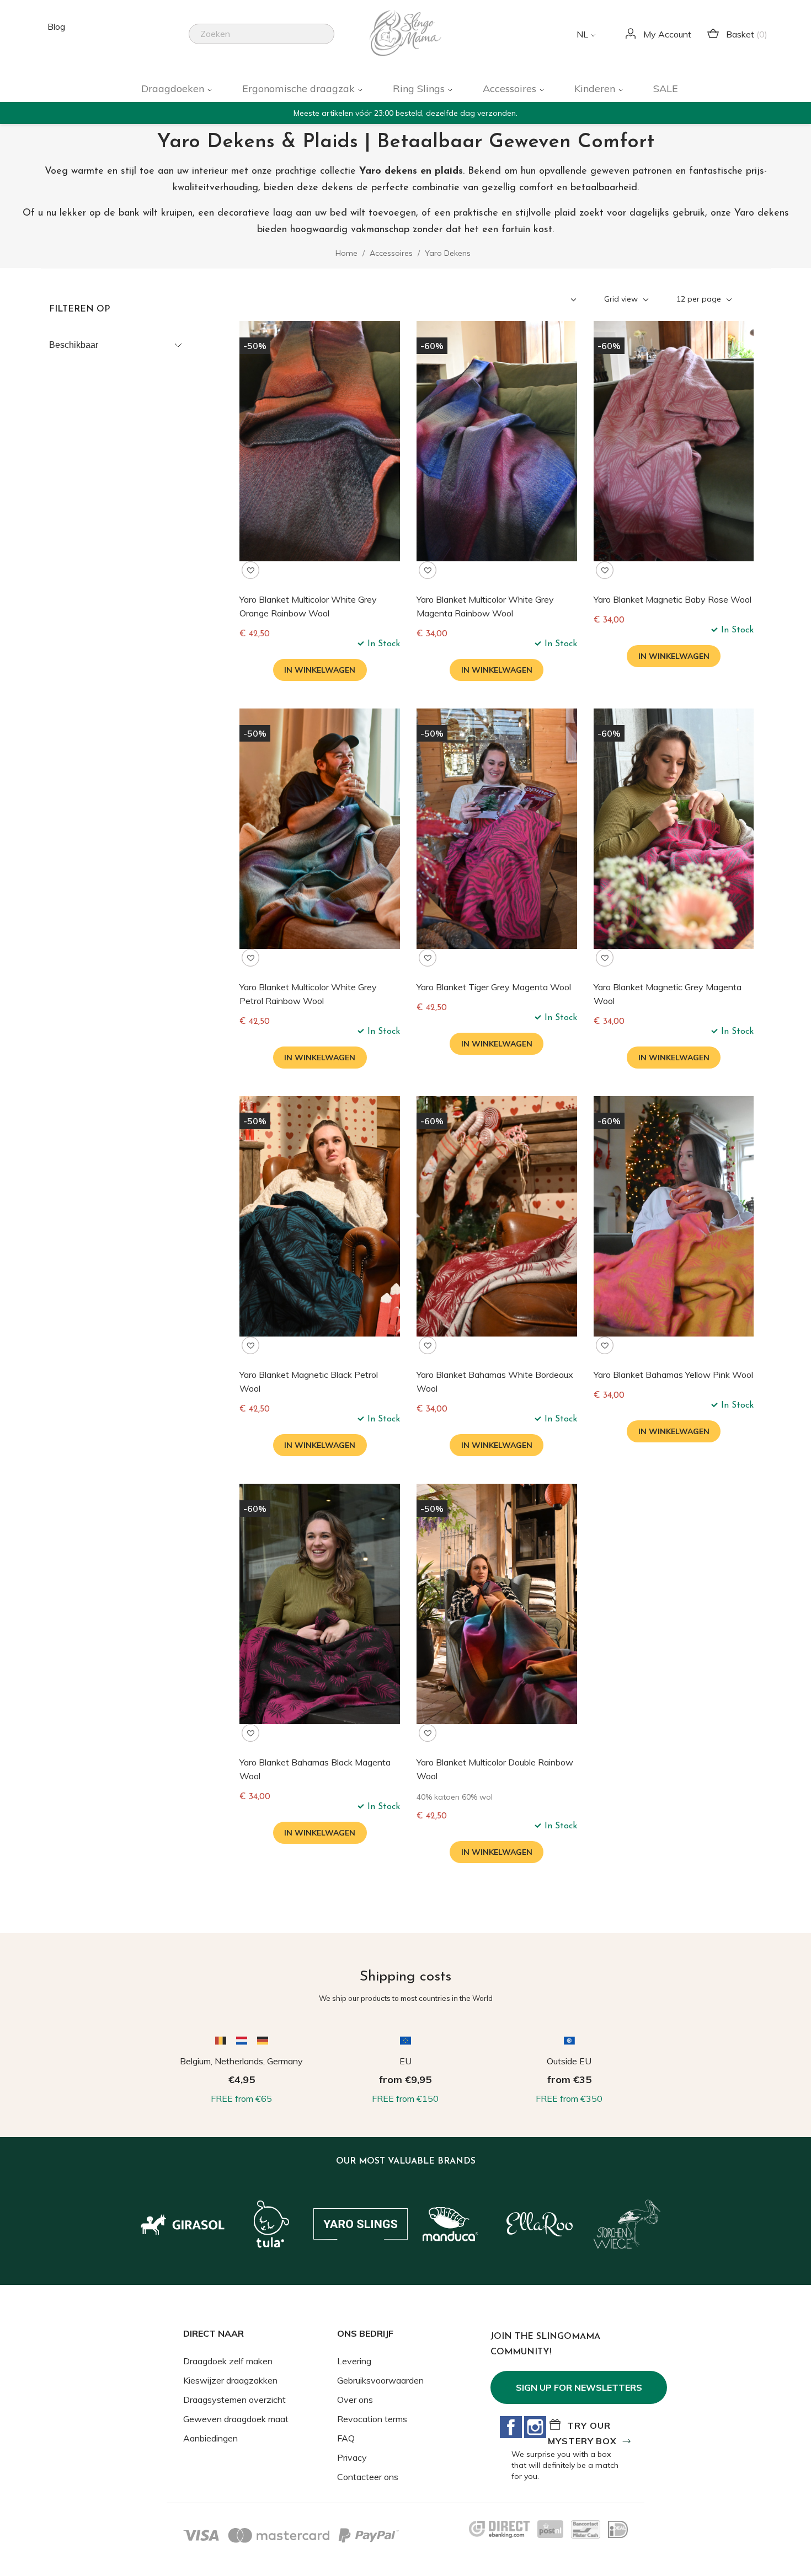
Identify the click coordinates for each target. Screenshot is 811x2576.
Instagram (535, 2427)
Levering (354, 2361)
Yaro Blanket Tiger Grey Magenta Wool (494, 987)
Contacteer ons (368, 2477)
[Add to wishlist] (250, 570)
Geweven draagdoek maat (236, 2419)
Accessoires (511, 88)
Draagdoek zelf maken (228, 2361)
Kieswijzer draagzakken (230, 2380)
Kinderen (596, 88)
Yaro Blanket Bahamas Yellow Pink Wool (673, 1375)
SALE (666, 88)
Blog (56, 26)
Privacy (352, 2457)
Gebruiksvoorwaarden (380, 2380)
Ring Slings (420, 88)
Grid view (622, 299)
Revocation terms (372, 2419)
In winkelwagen (320, 670)
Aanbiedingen (210, 2438)
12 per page (700, 299)
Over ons (355, 2400)
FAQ (346, 2438)
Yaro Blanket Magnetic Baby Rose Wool (673, 599)
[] (330, 41)
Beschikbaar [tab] (74, 345)
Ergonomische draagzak (300, 88)
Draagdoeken (174, 88)
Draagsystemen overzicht (234, 2400)
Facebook (511, 2427)
